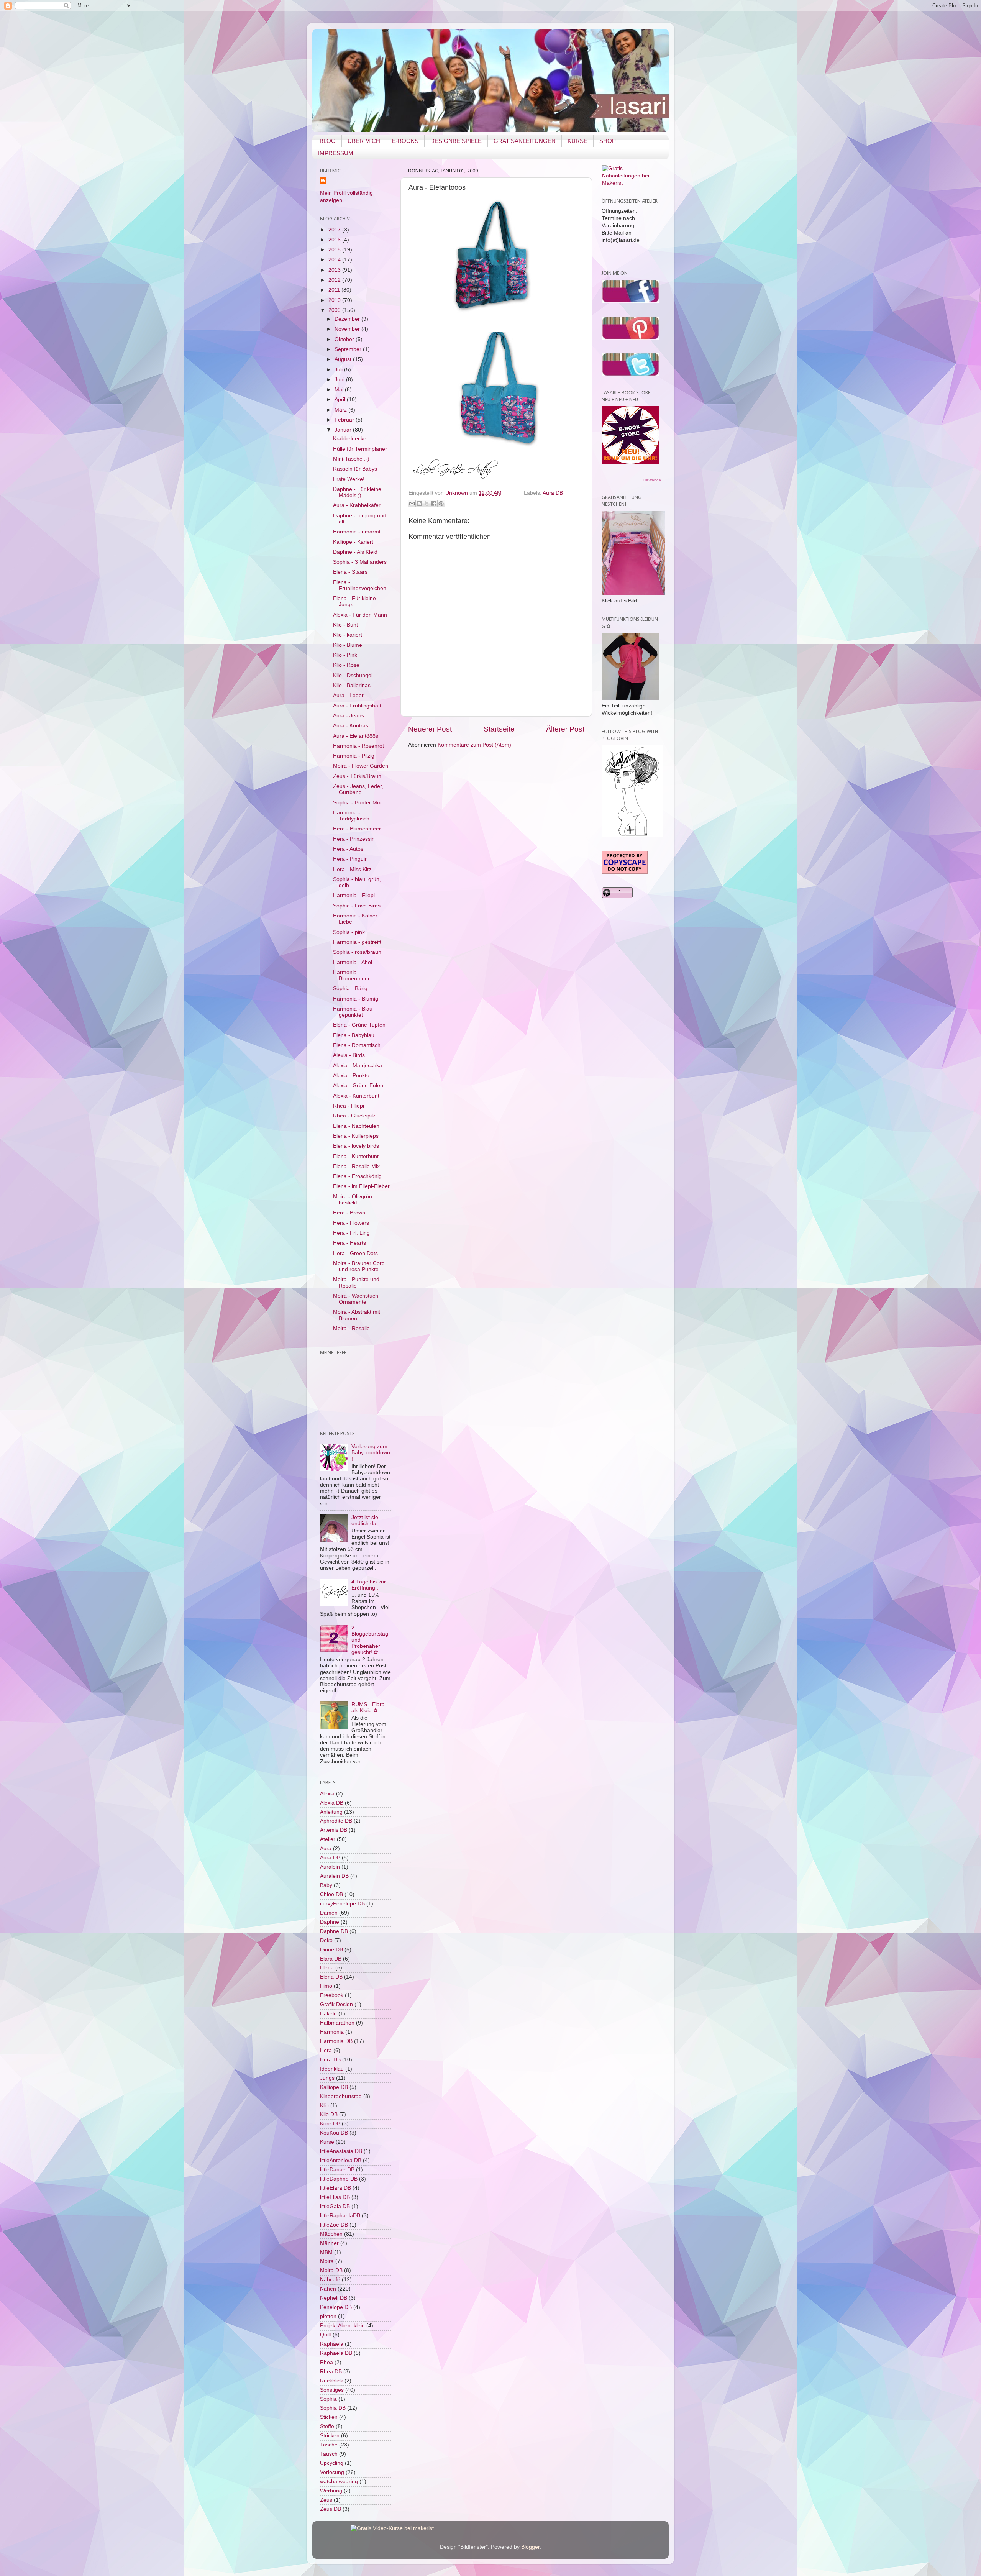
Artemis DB (334, 1830)
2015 (335, 250)
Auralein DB (334, 1876)
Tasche (329, 2445)
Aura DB (553, 493)
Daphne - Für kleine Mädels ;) (357, 492)
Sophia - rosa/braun (357, 952)
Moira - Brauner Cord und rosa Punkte (359, 1266)
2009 (335, 310)
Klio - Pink (345, 655)
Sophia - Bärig (350, 989)
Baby (326, 1885)
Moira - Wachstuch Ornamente (356, 1299)
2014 (335, 260)
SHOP (608, 141)
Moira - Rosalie (351, 1328)
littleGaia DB (335, 2206)
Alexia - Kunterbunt (356, 1096)
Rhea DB (331, 2372)
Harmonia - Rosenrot (358, 746)
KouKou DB (334, 2133)
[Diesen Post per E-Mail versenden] (412, 504)
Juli (339, 370)
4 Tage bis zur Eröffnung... (369, 1585)
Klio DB (329, 2114)
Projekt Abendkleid (342, 2326)
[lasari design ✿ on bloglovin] (632, 835)
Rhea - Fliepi (349, 1106)
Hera (326, 2050)
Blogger (530, 2547)
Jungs (327, 2078)
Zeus (326, 2500)
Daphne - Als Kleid (355, 552)
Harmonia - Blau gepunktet (353, 1012)
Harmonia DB (336, 2041)
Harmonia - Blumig (356, 999)
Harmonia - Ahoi (353, 962)
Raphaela (332, 2344)
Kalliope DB (334, 2087)
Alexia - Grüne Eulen (358, 1085)
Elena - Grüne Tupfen (359, 1025)
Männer (329, 2243)
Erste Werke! (349, 479)
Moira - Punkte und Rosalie (356, 1282)
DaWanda (652, 480)
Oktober (345, 339)
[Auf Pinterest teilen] (441, 504)
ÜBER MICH (364, 141)
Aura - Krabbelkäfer (357, 505)
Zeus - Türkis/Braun (357, 776)
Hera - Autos (348, 849)
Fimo (326, 1986)
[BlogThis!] (419, 504)
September (349, 349)
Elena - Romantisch (357, 1045)
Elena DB (331, 1977)
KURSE (577, 141)
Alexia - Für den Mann (360, 615)
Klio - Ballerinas (352, 685)
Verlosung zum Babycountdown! (371, 1453)
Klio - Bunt (345, 625)
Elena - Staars (350, 572)
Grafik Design (336, 2004)
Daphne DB (334, 1931)
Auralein (330, 1867)
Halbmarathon (337, 2023)
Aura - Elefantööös (356, 736)
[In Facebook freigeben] (434, 504)
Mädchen (331, 2234)
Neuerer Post (430, 729)
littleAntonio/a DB (341, 2160)
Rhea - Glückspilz (354, 1116)
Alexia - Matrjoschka (358, 1066)
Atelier (328, 1839)
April (341, 400)
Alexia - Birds (349, 1055)
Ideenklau (332, 2069)
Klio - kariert (348, 635)
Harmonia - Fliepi (354, 895)
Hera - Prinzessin (354, 839)
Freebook (332, 1995)
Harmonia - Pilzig (354, 756)
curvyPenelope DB (342, 1904)
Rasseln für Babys (355, 469)
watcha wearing (339, 2482)
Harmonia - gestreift (357, 942)
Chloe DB (331, 1894)
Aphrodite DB (336, 1821)
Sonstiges (332, 2390)
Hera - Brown (349, 1213)
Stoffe (327, 2426)
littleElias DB (335, 2197)
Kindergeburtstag (341, 2096)
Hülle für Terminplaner (360, 449)
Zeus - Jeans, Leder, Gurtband (358, 789)
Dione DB (331, 1950)
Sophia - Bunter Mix (357, 803)
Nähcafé (330, 2280)
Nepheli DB (334, 2298)
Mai (340, 390)
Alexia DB (332, 1803)
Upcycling (332, 2463)
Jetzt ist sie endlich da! (365, 1520)
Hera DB (330, 2060)
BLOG (328, 141)
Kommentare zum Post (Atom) (474, 745)
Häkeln (328, 2014)
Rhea (326, 2362)
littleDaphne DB (339, 2179)
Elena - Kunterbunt (356, 1156)
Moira (327, 2261)
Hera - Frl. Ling (351, 1233)
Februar (345, 420)
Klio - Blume (348, 645)
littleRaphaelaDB (340, 2216)
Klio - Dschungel (353, 675)
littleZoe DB (334, 2225)
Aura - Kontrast (351, 726)
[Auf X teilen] (427, 504)
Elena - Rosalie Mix (356, 1166)
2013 (335, 270)
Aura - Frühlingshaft (357, 706)
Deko (326, 1940)
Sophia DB (333, 2408)
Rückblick (331, 2381)
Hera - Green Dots (355, 1253)
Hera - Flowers (351, 1223)
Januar (344, 430)
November (348, 329)
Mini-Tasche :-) (351, 459)
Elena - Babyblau (354, 1035)
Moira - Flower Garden (361, 766)
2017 (335, 230)
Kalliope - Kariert (353, 542)
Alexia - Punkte (351, 1076)
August (344, 359)
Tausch (329, 2454)
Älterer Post (565, 729)
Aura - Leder (348, 695)
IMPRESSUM (336, 153)
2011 (335, 290)
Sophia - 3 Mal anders (360, 562)
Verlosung (332, 2472)
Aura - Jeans (349, 716)
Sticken (329, 2417)
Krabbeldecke (350, 439)
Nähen (328, 2289)
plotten (328, 2316)
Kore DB (330, 2124)
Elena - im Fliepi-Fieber (361, 1186)
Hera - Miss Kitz (352, 869)
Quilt (326, 2335)
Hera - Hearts (349, 1243)
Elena (327, 1968)
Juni (340, 380)
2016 (335, 240)
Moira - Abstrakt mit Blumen (357, 1315)
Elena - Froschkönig (357, 1176)
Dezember (348, 319)
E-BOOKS (405, 141)
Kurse (327, 2142)
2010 (335, 300)
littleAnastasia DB (341, 2151)
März (341, 410)
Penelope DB (336, 2307)
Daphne (330, 1922)
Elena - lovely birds (356, 1146)
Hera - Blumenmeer (357, 829)
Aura (326, 1848)
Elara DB (331, 1959)
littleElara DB (335, 2188)
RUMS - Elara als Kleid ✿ (368, 1707)
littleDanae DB (337, 2170)
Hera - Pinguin (350, 859)
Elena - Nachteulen (356, 1126)
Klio (324, 2106)
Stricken (330, 2436)
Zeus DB (331, 2509)
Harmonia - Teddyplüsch (351, 816)
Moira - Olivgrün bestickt (353, 1200)
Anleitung (331, 1812)
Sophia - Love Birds (357, 906)
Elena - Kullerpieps (356, 1136)
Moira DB (331, 2270)
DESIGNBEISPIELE (456, 141)
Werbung (331, 2491)
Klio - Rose (346, 665)
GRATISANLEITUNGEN (525, 141)
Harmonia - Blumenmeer (351, 975)
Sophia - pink (349, 932)
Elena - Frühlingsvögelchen (360, 585)
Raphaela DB (336, 2353)
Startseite (499, 729)
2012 (335, 280)
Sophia (328, 2399)
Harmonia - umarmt (357, 532)
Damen (329, 1913)
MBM (326, 2252)
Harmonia (332, 2032)
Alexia (327, 1794)
